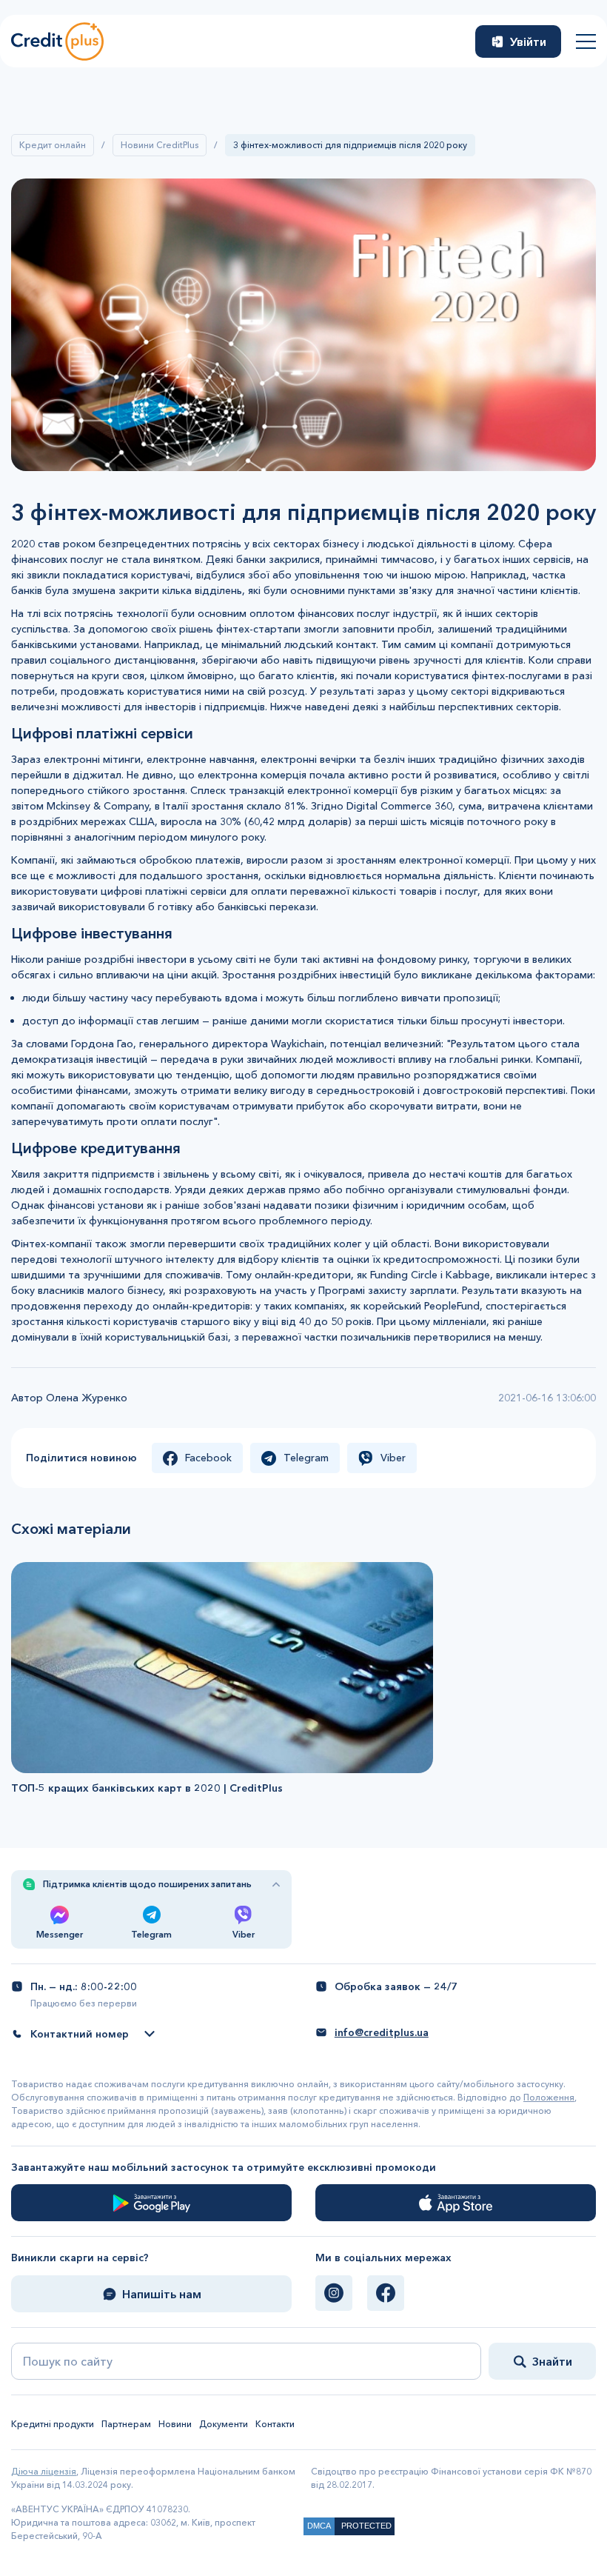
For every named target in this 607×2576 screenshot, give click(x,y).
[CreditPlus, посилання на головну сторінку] (57, 41)
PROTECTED (366, 2526)
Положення (549, 2097)
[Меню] (586, 41)
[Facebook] (386, 2293)
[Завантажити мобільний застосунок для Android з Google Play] (151, 2203)
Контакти (275, 2424)
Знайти (552, 2361)
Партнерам (126, 2424)
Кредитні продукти (53, 2424)
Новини (175, 2424)
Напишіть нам (162, 2294)
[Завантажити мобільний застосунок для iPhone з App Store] (456, 2203)
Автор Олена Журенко (69, 1398)
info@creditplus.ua (382, 2032)
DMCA (319, 2526)
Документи (224, 2424)
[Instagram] (334, 2293)
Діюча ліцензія (44, 2471)
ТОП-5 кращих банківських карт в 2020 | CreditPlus (147, 1788)
